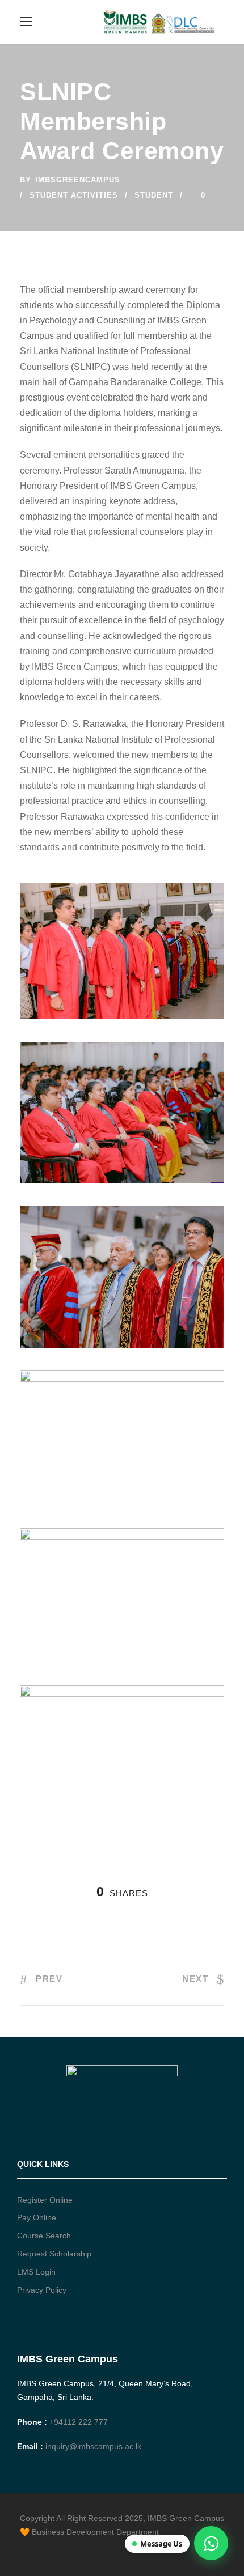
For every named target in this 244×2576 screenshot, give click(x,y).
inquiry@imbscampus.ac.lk (93, 2446)
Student (154, 195)
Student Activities (74, 195)
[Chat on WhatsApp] (211, 2543)
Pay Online (37, 2217)
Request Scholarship (54, 2254)
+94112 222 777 (79, 2422)
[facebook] (24, 2548)
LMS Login (36, 2272)
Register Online (45, 2200)
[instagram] (104, 2548)
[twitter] (64, 2548)
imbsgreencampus (78, 180)
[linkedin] (44, 2548)
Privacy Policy (42, 2290)
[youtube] (84, 2548)
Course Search (44, 2236)
